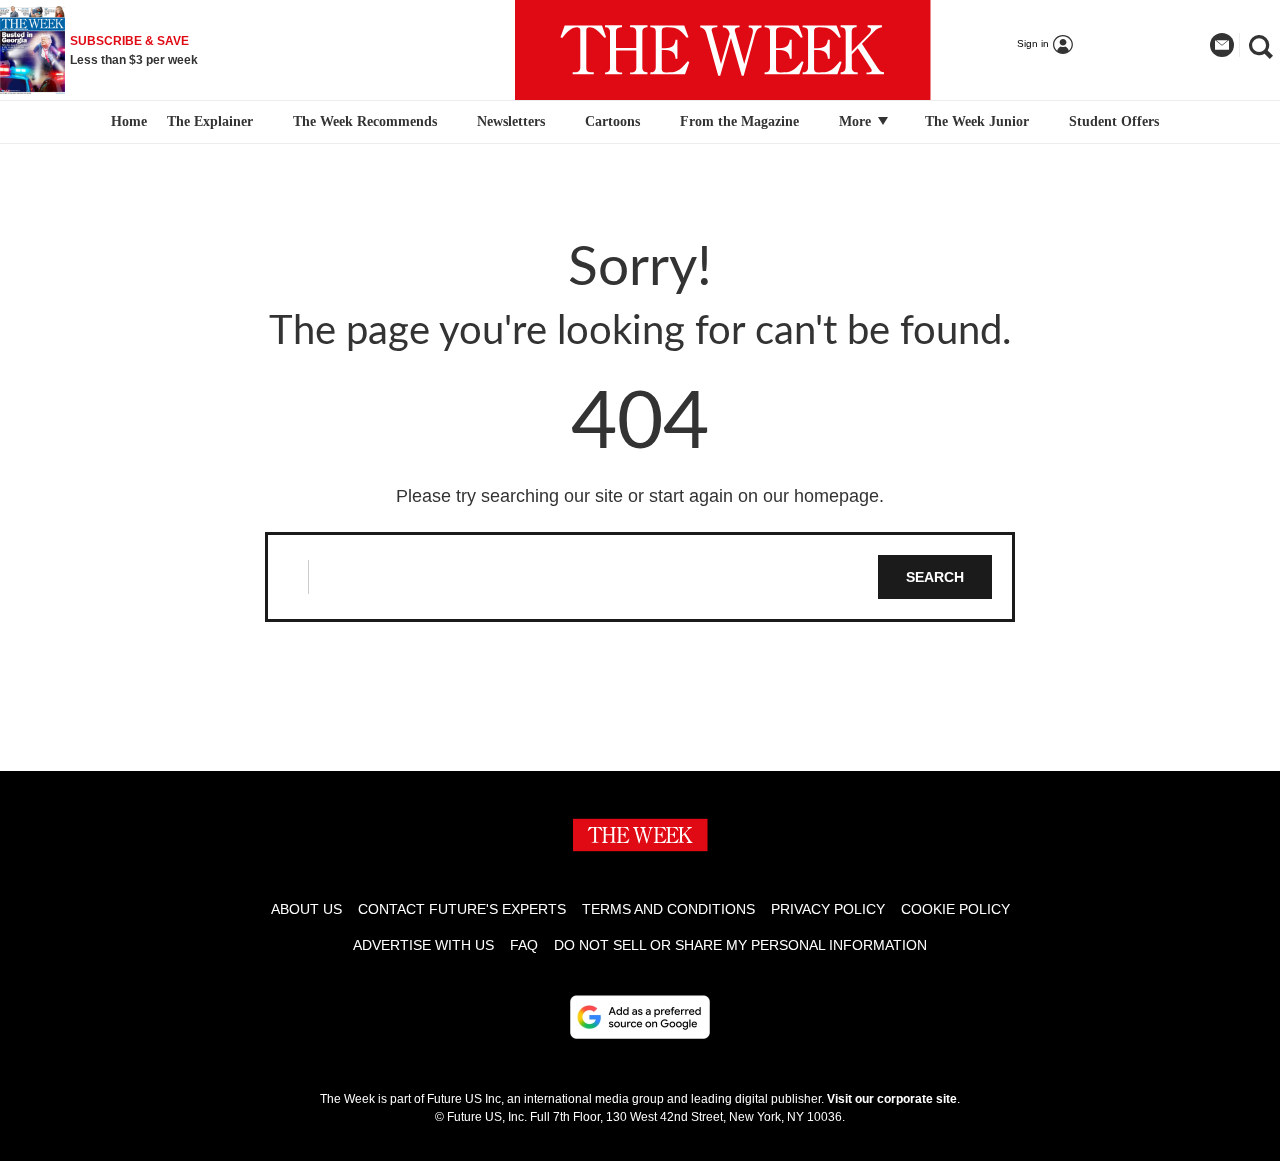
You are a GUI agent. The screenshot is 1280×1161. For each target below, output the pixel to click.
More (857, 121)
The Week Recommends (365, 121)
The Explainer (210, 121)
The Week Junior (977, 121)
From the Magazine (739, 121)
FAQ (524, 945)
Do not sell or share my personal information (740, 945)
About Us (306, 909)
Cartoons (612, 121)
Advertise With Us (423, 945)
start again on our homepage (764, 496)
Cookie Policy (955, 909)
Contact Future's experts (462, 909)
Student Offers (1114, 121)
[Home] (126, 122)
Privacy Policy (828, 909)
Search (935, 577)
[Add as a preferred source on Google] (640, 1017)
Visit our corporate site (892, 1099)
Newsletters (511, 121)
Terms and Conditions (668, 909)
